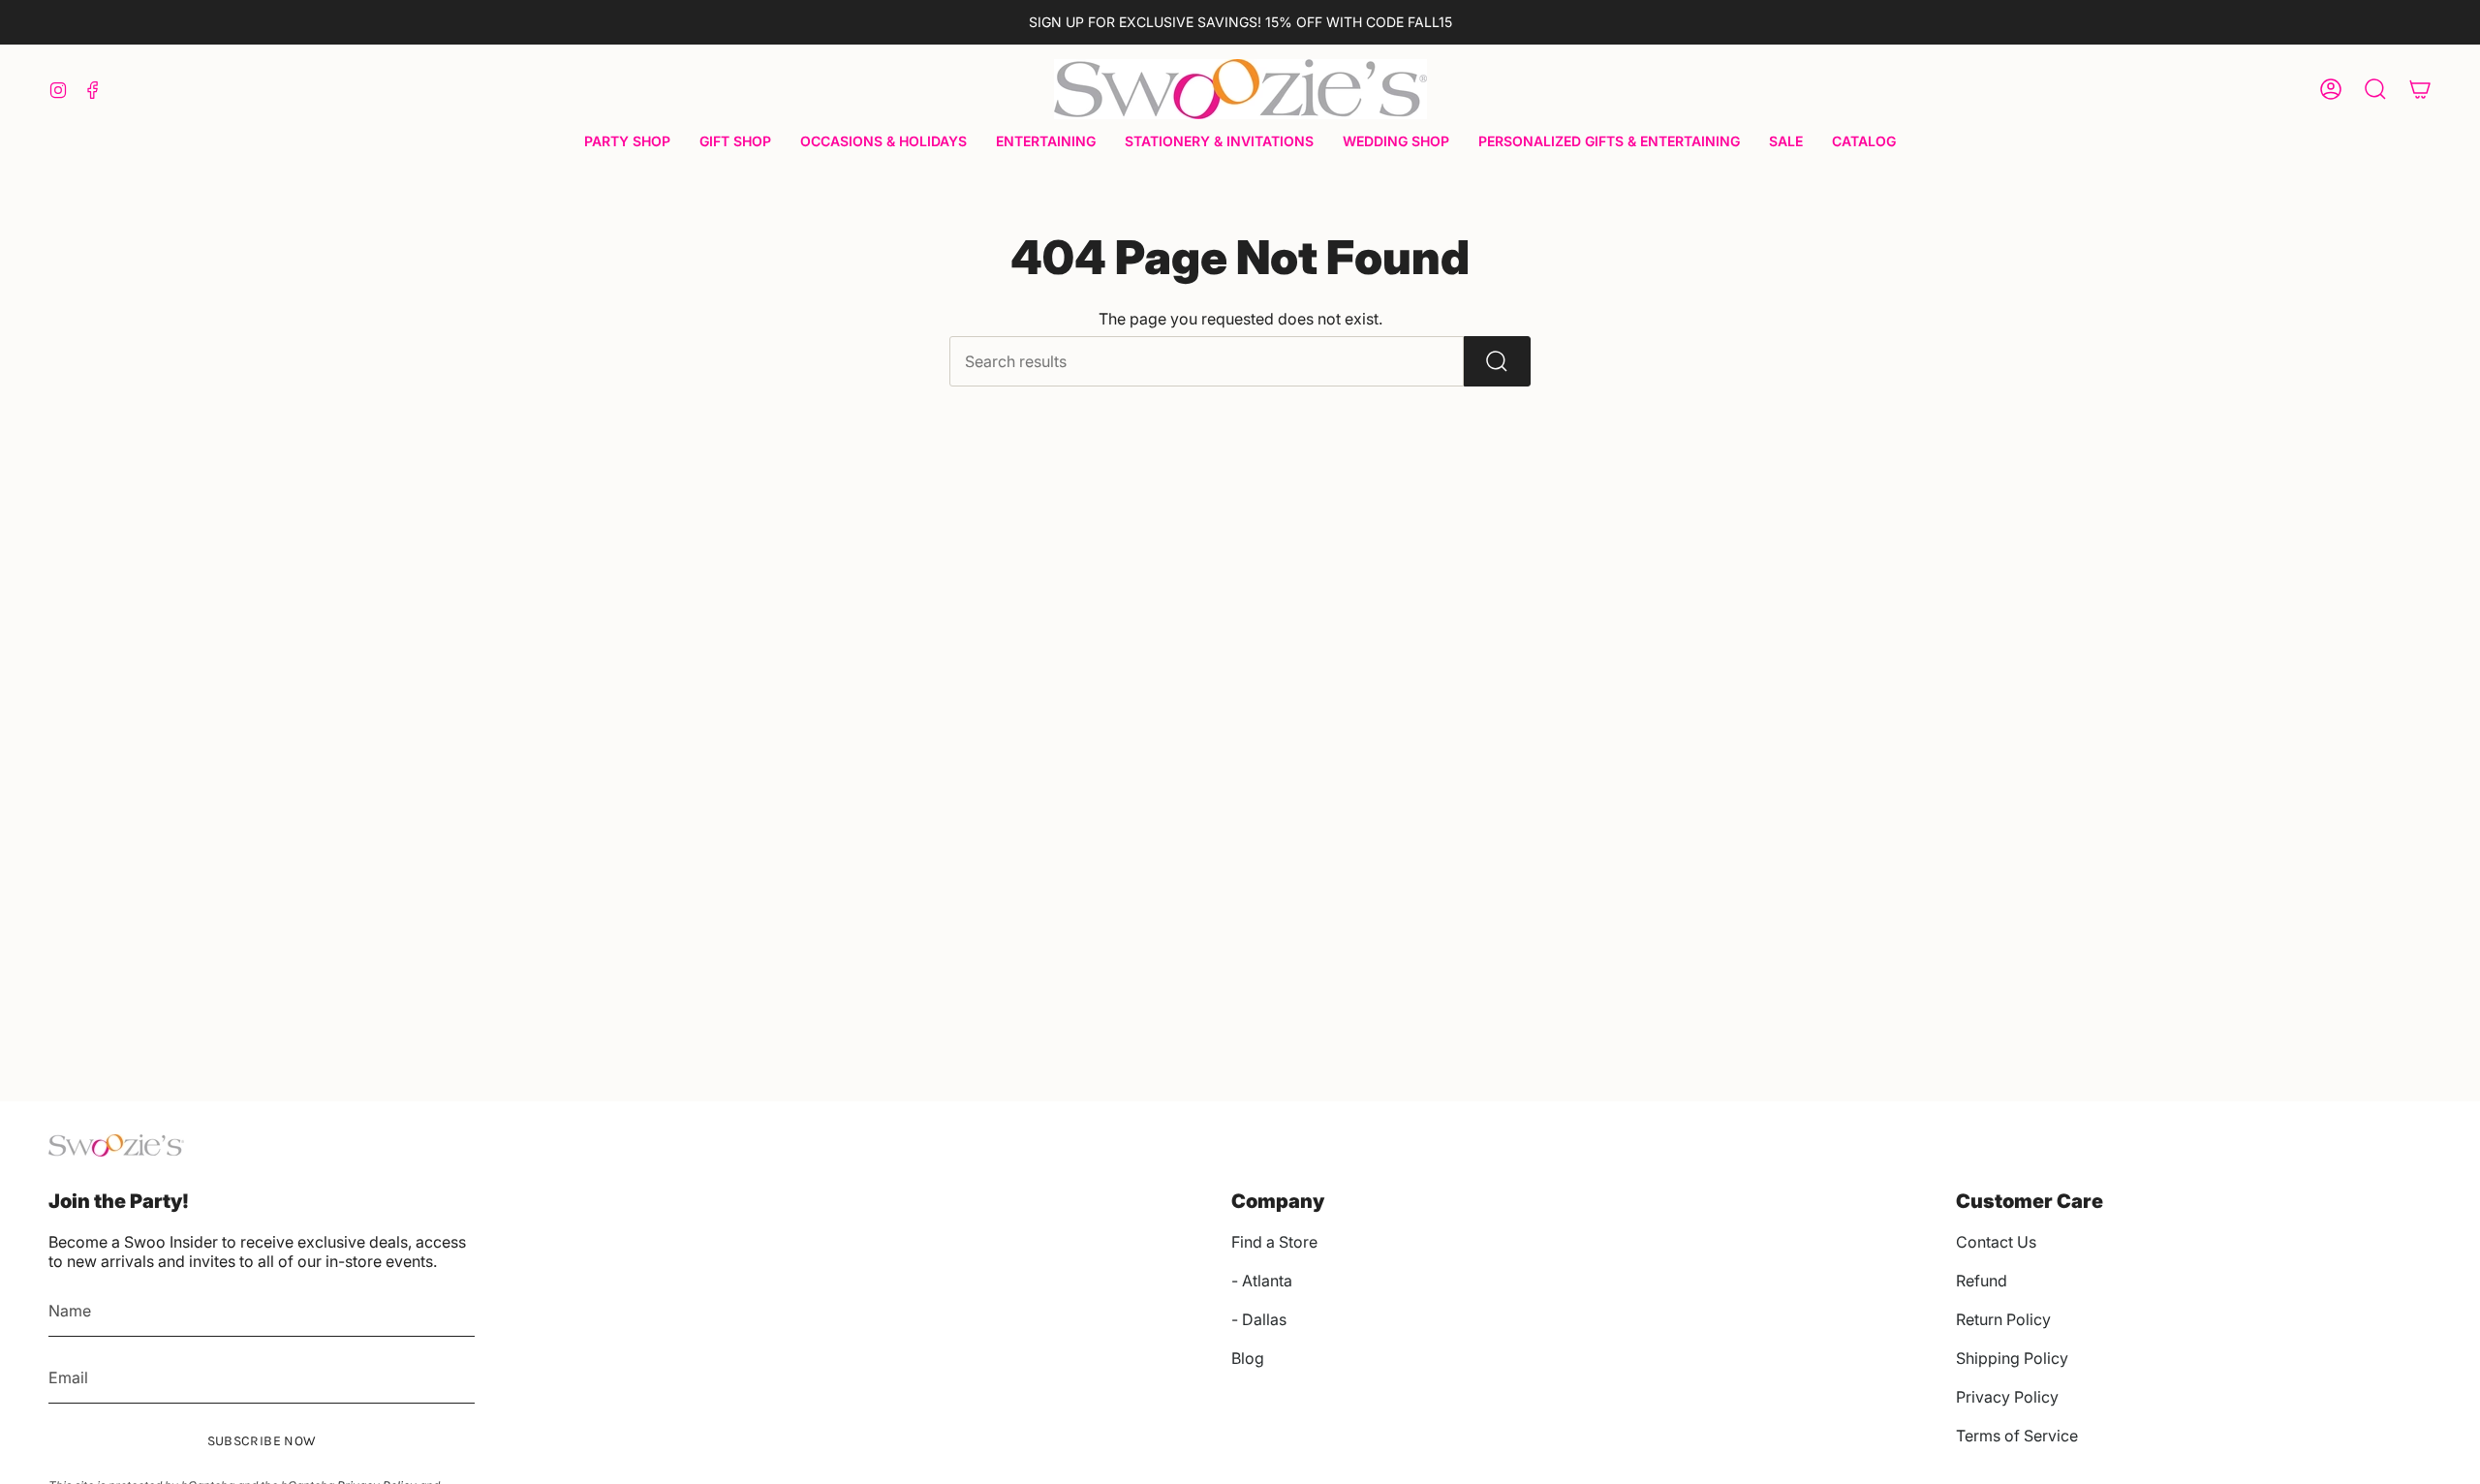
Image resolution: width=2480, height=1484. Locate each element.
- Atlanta (1262, 1281)
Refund (1982, 1281)
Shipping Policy (2012, 1358)
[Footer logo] (116, 1145)
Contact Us (1996, 1242)
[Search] (1497, 361)
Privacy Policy (2007, 1397)
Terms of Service (2017, 1436)
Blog (1248, 1358)
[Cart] (2420, 89)
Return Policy (2003, 1319)
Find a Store (1274, 1242)
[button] (627, 143)
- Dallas (1259, 1319)
